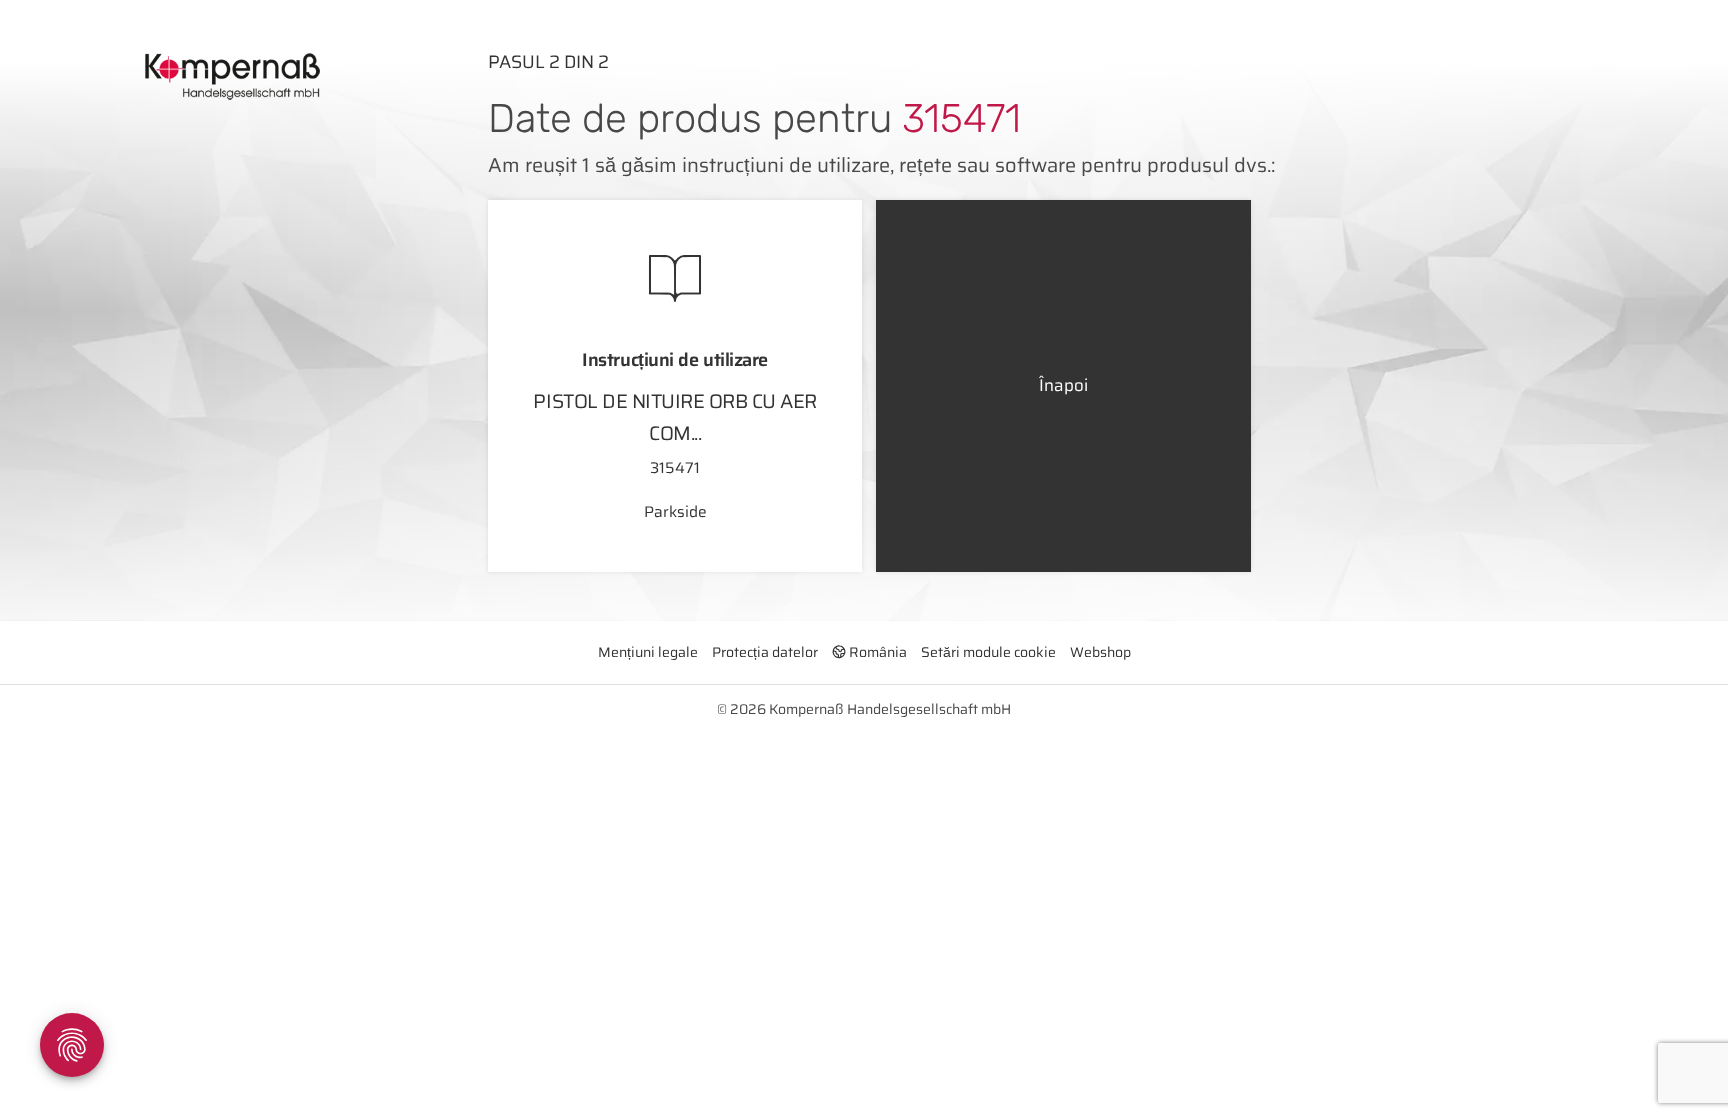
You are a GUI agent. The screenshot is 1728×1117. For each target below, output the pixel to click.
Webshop (1100, 652)
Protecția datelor (765, 652)
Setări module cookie (988, 652)
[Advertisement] (235, 323)
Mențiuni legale (648, 652)
